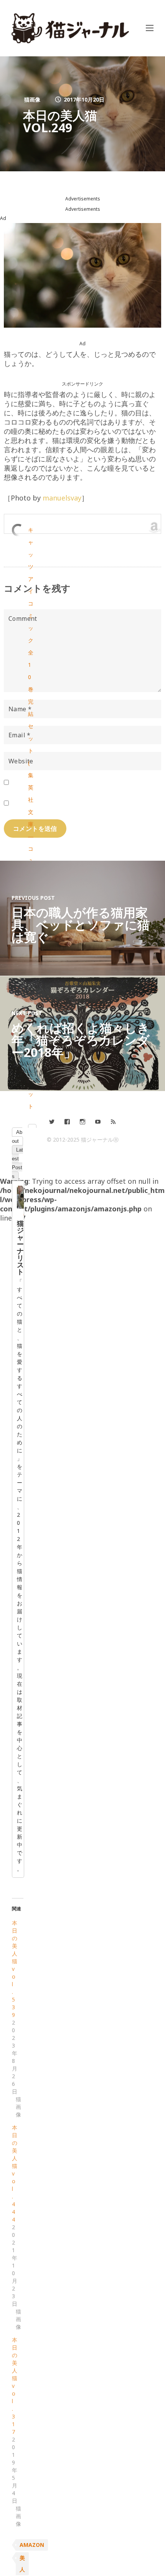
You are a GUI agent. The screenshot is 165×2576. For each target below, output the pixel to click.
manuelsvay (62, 498)
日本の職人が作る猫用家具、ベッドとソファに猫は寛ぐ (81, 925)
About (17, 1137)
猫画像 (32, 99)
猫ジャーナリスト (20, 1247)
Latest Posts (17, 1163)
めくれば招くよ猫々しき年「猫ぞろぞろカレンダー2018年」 (81, 1040)
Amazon (32, 2545)
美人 (22, 2564)
